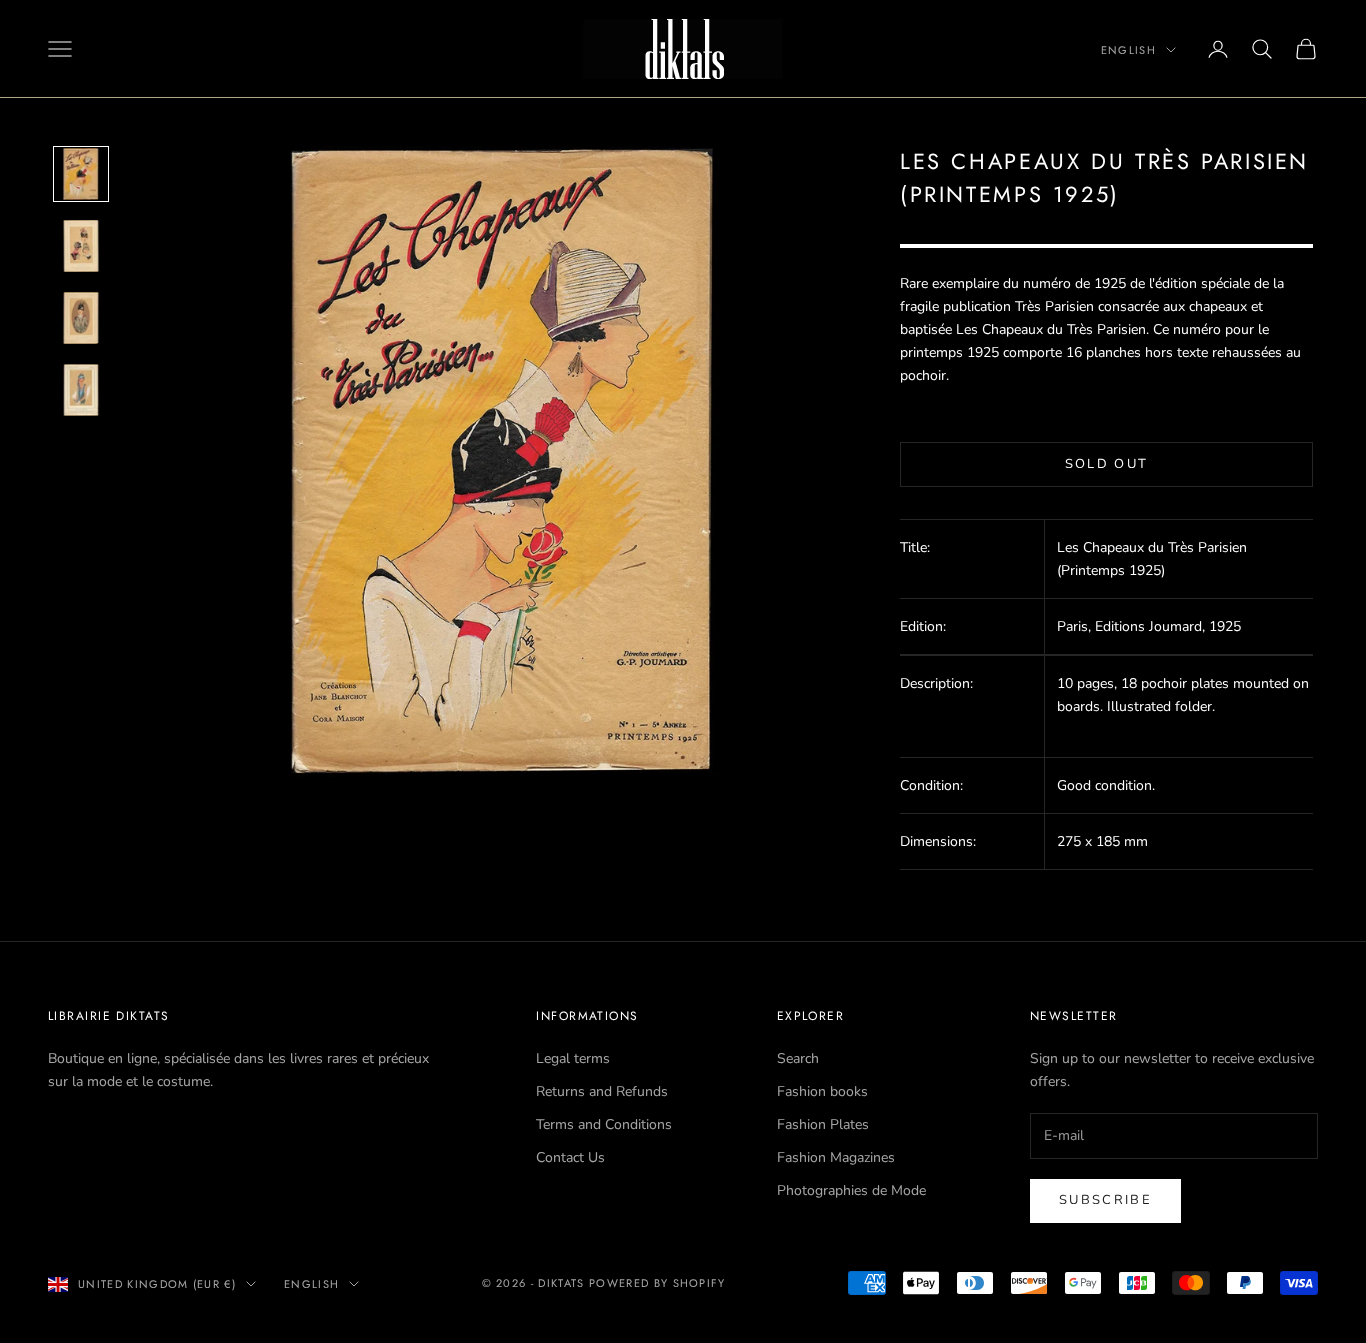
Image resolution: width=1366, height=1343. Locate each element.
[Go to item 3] (81, 318)
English (1128, 50)
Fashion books (822, 1091)
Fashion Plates (823, 1124)
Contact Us (570, 1157)
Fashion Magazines (836, 1157)
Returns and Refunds (602, 1091)
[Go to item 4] (81, 390)
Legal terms (573, 1058)
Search (798, 1058)
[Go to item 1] (81, 174)
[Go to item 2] (81, 246)
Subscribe (1105, 1200)
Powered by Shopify (657, 1283)
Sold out (1107, 464)
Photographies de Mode (851, 1190)
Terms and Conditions (604, 1124)
